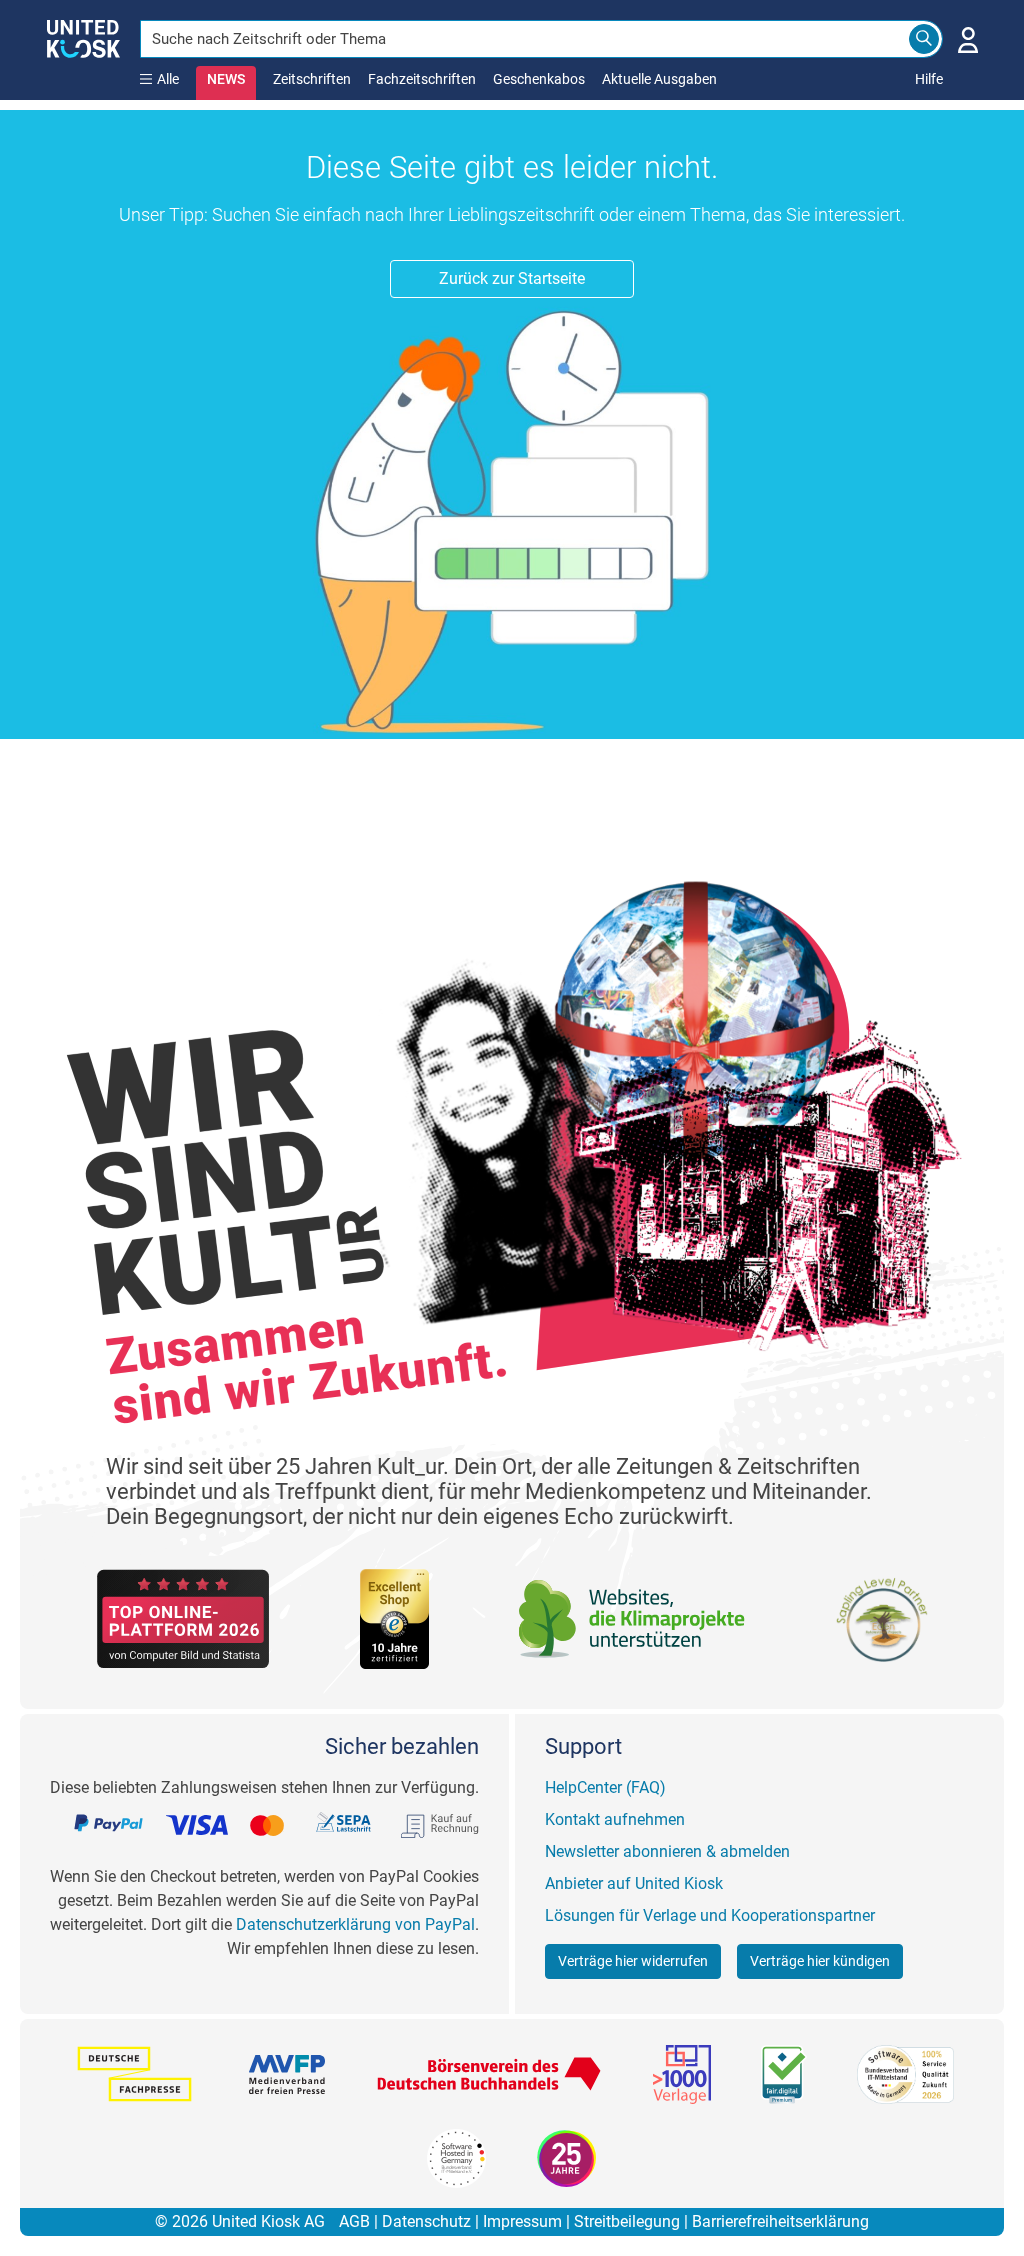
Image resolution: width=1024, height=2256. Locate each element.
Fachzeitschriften (422, 79)
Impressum (522, 2221)
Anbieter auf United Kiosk (634, 1883)
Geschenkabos (539, 79)
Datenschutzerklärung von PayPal (355, 1924)
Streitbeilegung (627, 2221)
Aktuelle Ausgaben (659, 79)
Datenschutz (426, 2221)
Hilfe (929, 79)
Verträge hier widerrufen (633, 1961)
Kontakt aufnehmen (615, 1819)
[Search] (924, 39)
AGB (354, 2221)
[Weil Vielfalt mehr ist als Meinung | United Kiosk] (83, 37)
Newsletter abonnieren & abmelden (667, 1851)
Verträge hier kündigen (820, 1961)
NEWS (226, 79)
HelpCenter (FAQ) (605, 1787)
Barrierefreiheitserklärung (780, 2221)
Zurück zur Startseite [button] (512, 278)
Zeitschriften (312, 79)
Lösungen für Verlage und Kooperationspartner (710, 1915)
